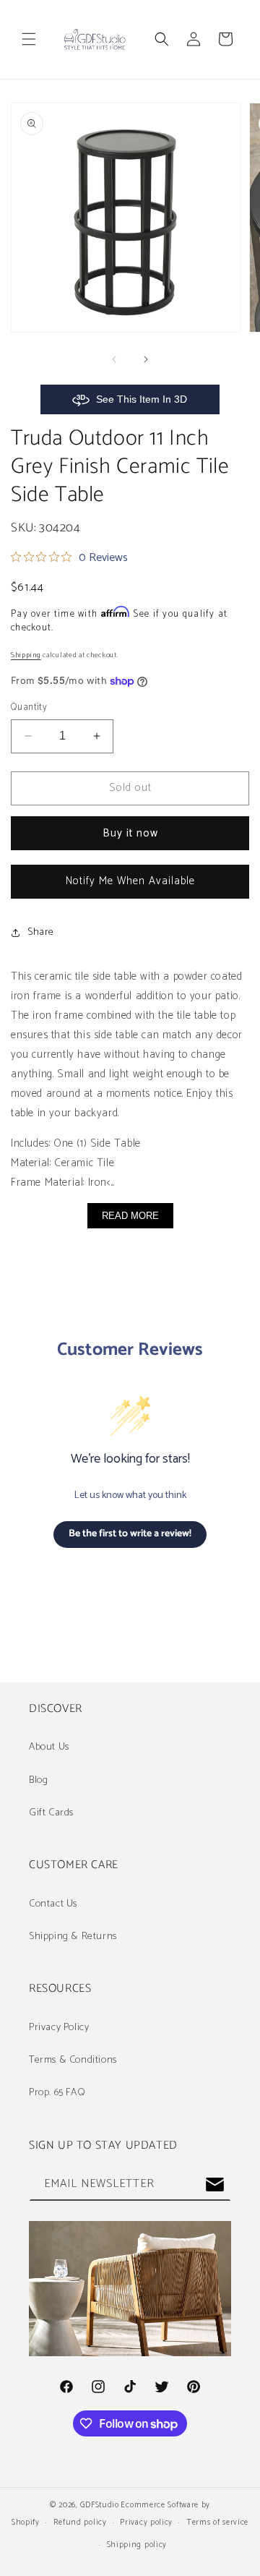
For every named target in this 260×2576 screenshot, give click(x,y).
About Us (49, 1747)
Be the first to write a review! (130, 1534)
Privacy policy (146, 2522)
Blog (38, 1780)
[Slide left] (114, 359)
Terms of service (217, 2522)
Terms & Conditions (73, 2060)
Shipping (26, 655)
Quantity (29, 708)
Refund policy (80, 2522)
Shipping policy (137, 2545)
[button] (29, 39)
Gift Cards (51, 1813)
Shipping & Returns (73, 1937)
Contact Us (53, 1904)
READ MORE (130, 1216)
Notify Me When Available (130, 881)
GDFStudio (99, 2505)
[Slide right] (146, 359)
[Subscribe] (214, 2185)
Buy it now (130, 833)
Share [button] (41, 932)
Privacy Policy (59, 2028)
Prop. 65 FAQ (57, 2093)
